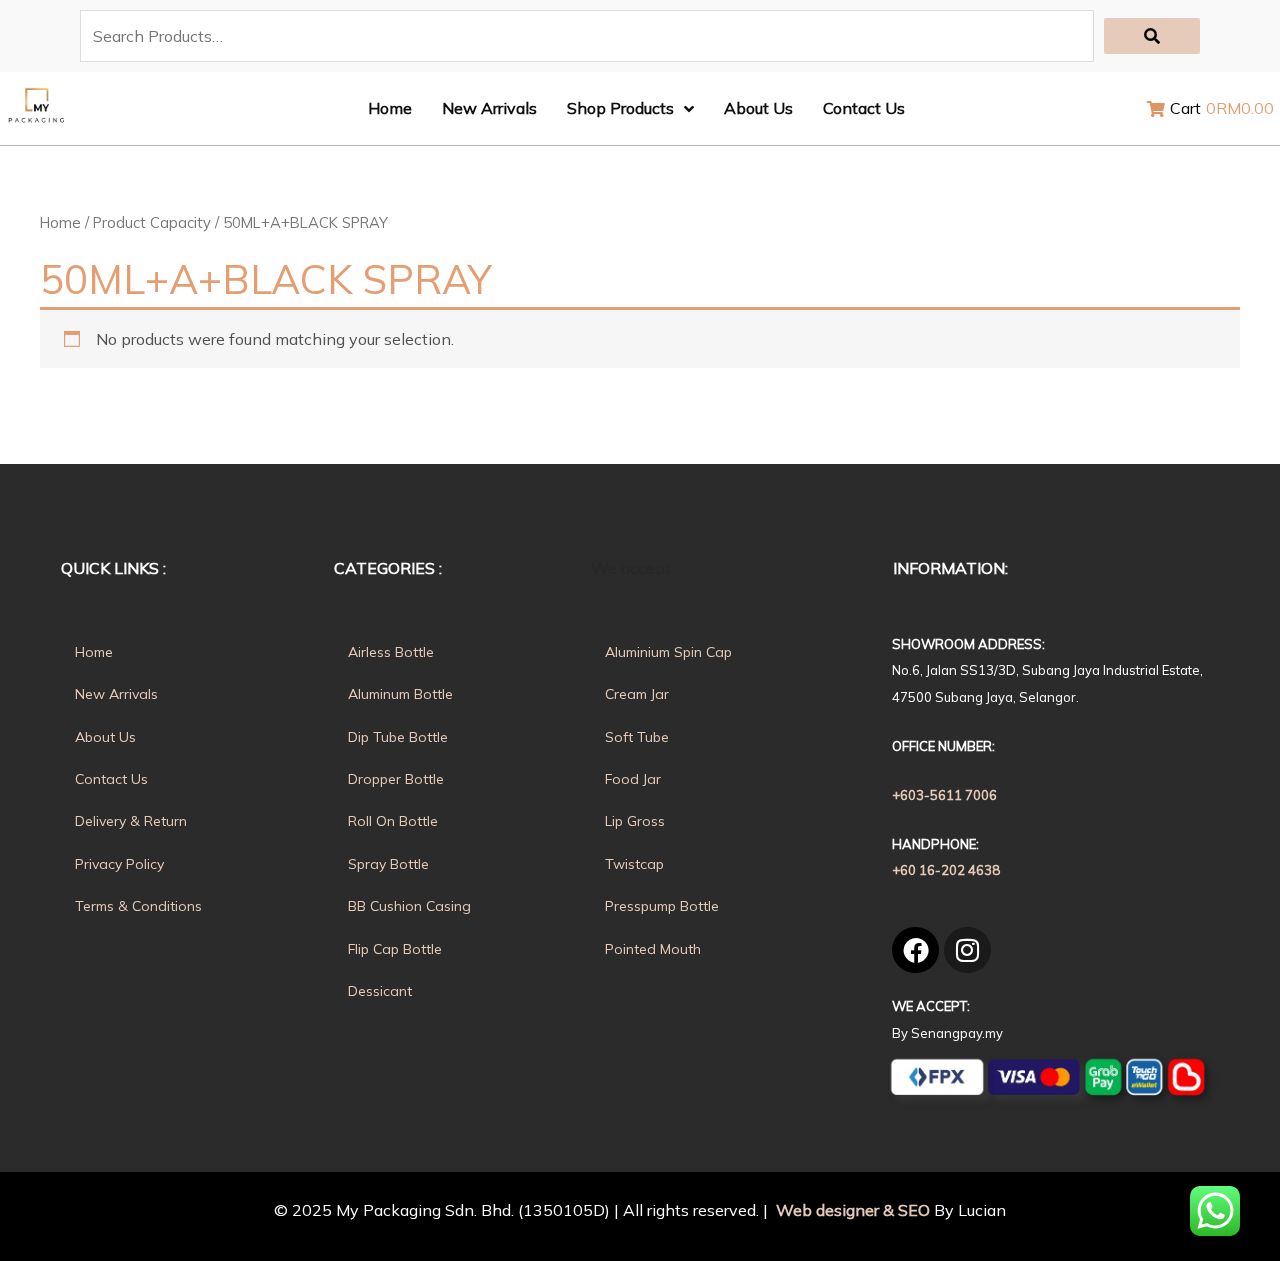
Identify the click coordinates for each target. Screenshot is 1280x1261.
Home (60, 222)
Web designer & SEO (851, 1210)
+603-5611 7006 (944, 795)
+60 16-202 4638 (946, 870)
